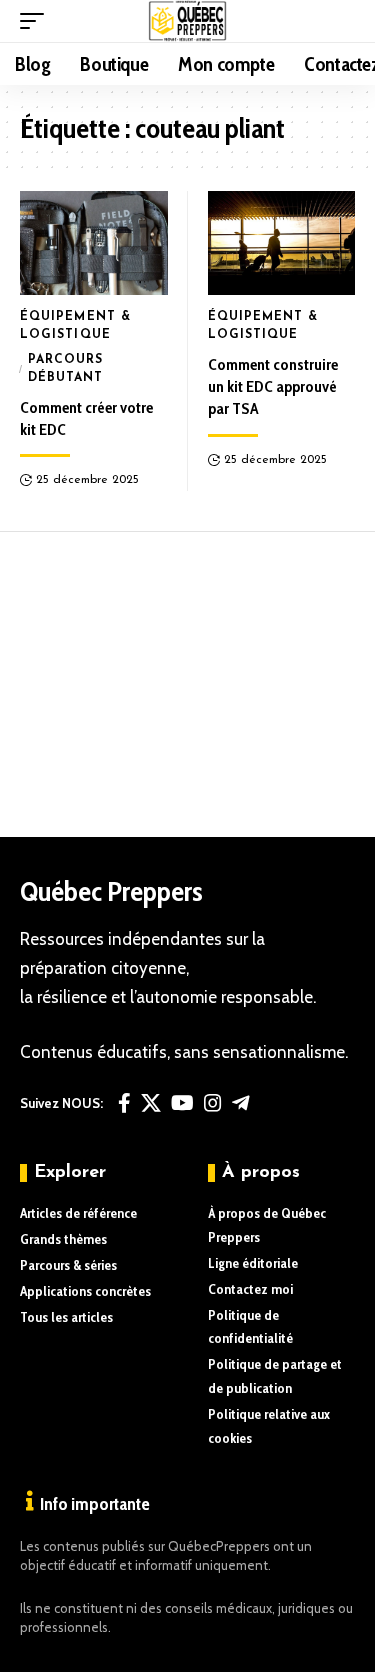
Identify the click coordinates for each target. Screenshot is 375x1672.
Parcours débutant (66, 369)
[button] (37, 21)
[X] (151, 1103)
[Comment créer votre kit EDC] (94, 242)
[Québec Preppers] (187, 21)
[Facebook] (124, 1103)
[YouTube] (182, 1103)
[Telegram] (241, 1103)
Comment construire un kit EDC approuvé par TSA (273, 387)
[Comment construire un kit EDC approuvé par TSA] (282, 242)
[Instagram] (213, 1103)
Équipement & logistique (75, 326)
